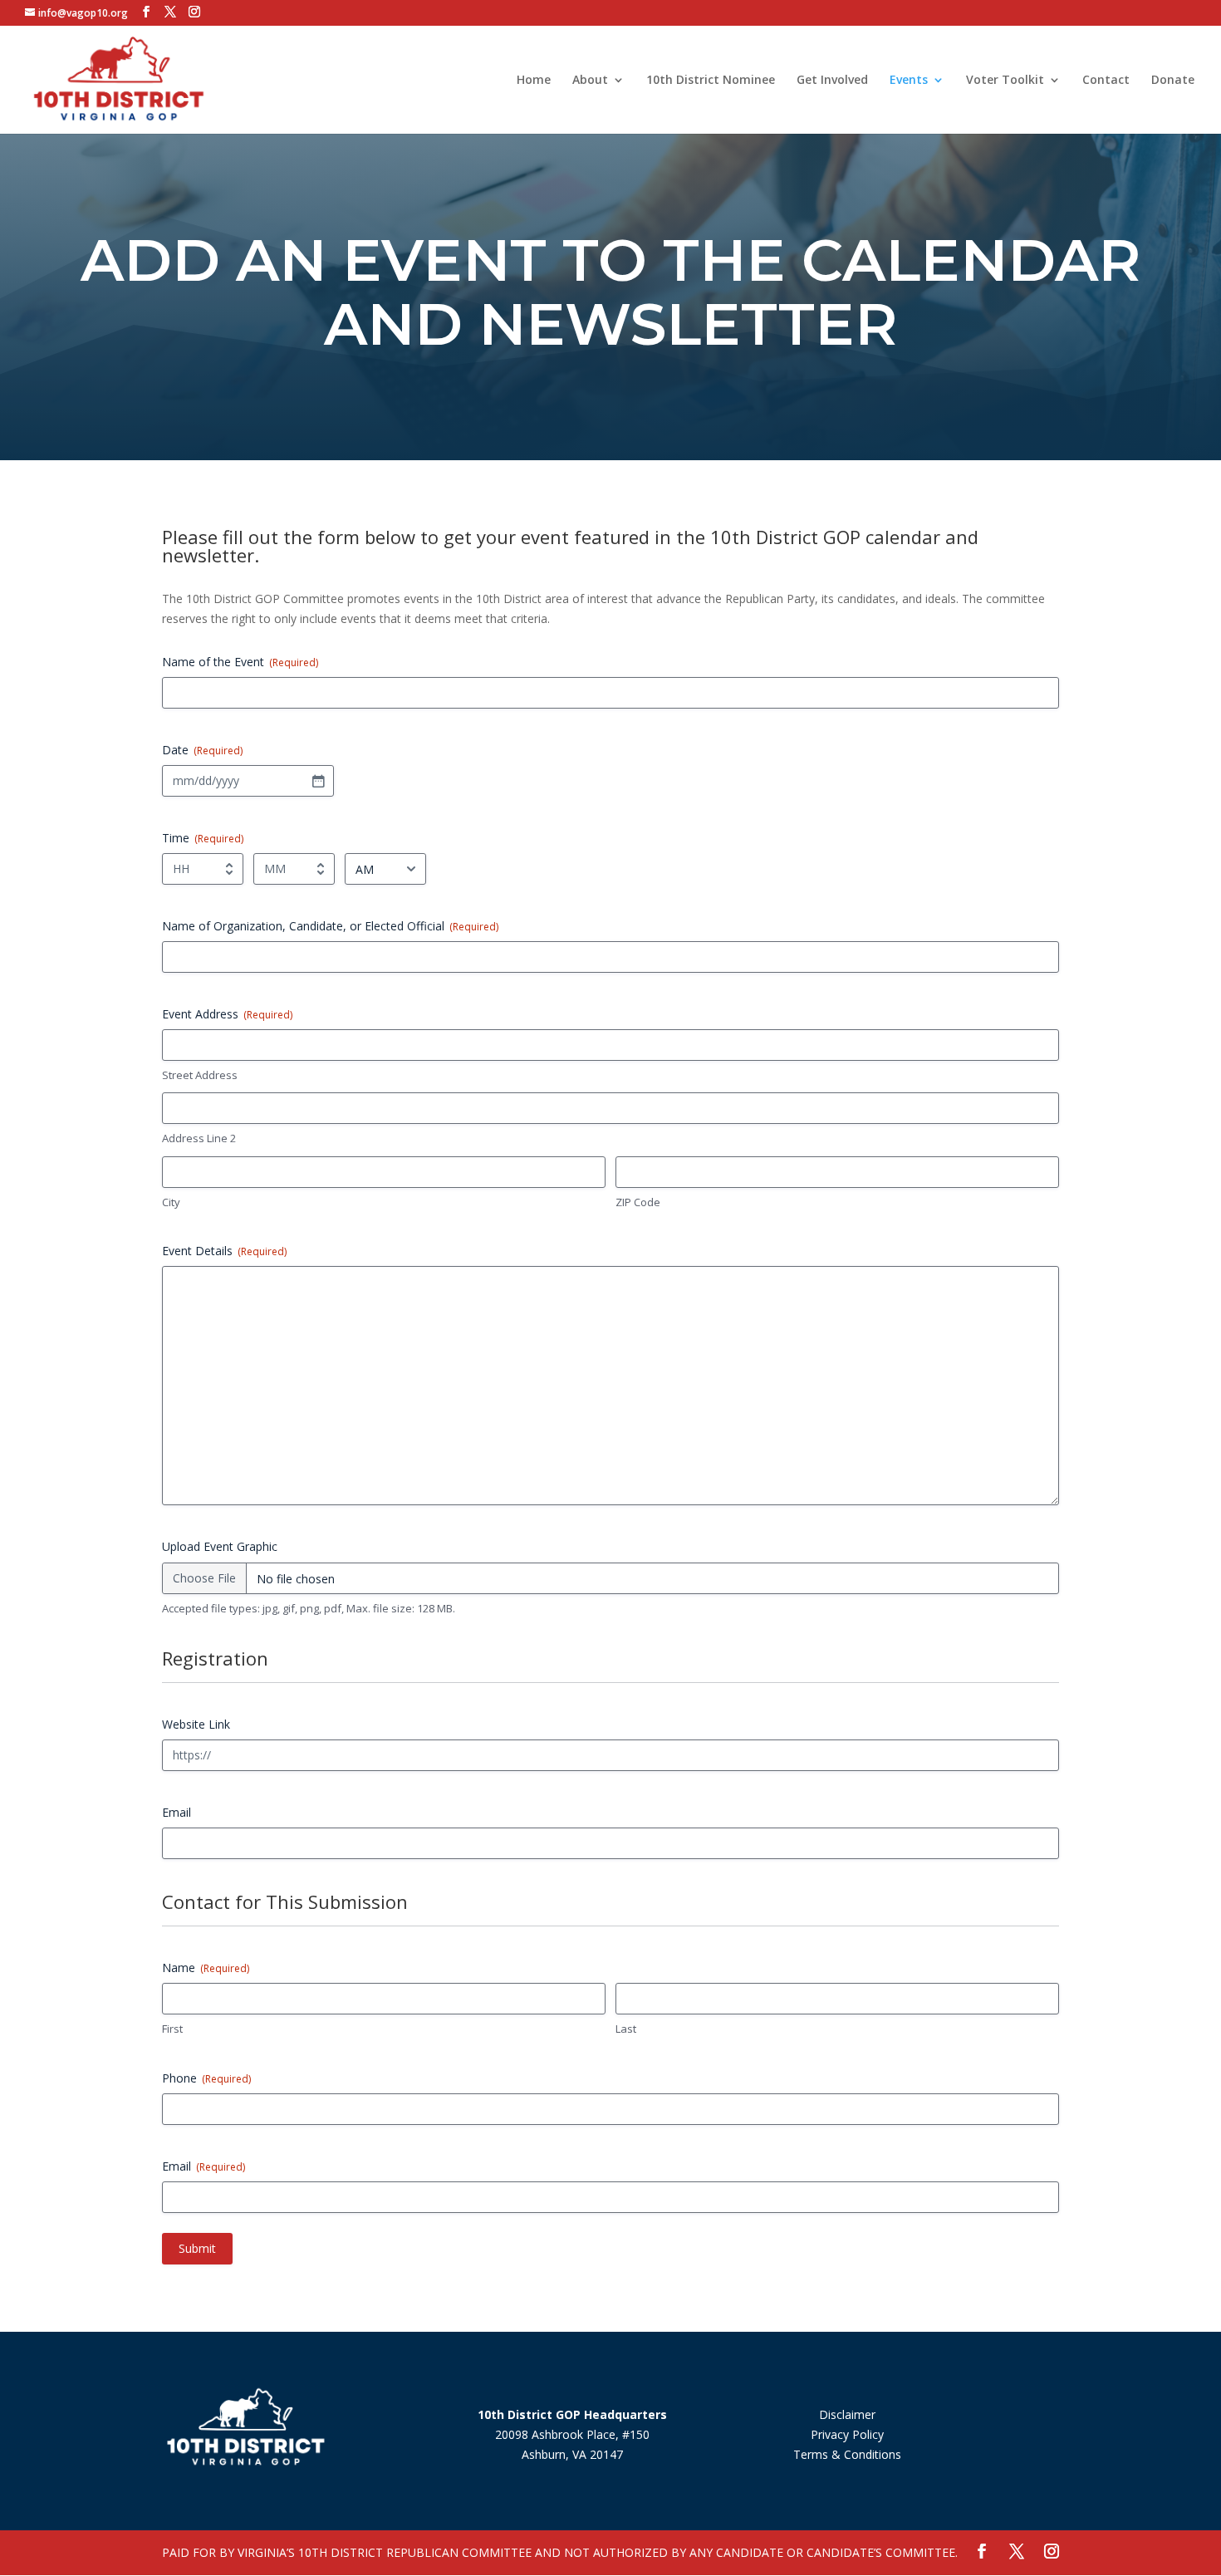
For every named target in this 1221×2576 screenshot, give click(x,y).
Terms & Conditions (847, 2454)
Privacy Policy (847, 2434)
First (172, 2029)
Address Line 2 (199, 1138)
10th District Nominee (711, 81)
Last (626, 2029)
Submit (197, 2248)
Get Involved (832, 81)
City (171, 1202)
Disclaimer (847, 2414)
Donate (1173, 81)
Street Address (200, 1075)
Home (534, 81)
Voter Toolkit (1005, 81)
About (590, 81)
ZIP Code (638, 1202)
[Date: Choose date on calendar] (318, 781)
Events (909, 81)
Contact (1106, 81)
